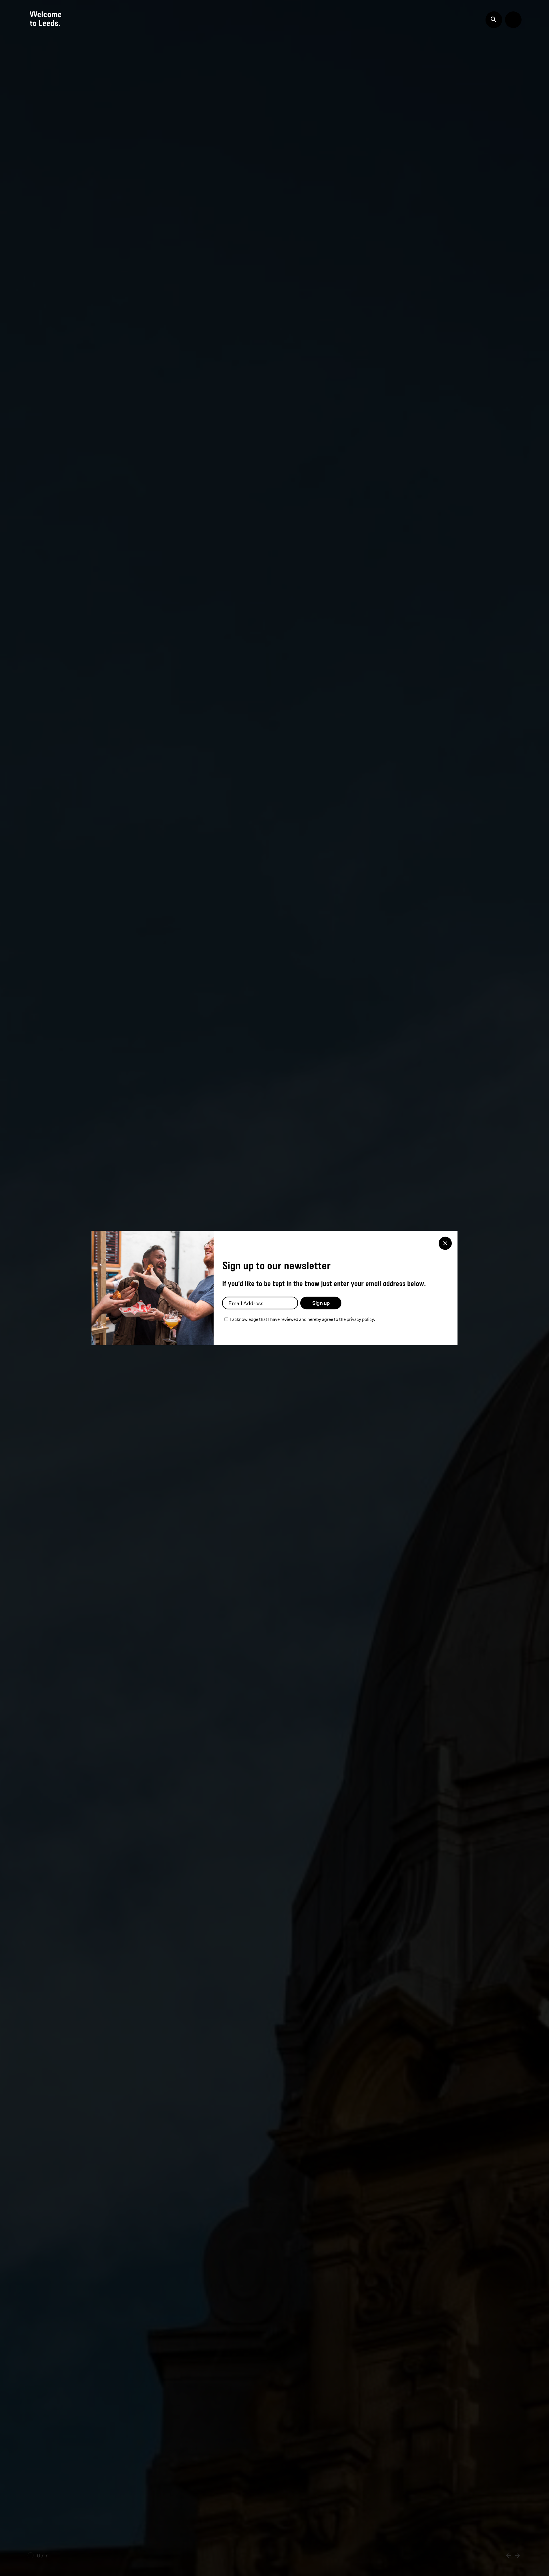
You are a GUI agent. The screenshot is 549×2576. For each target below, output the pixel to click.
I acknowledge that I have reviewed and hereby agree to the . (303, 1319)
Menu (513, 20)
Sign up (321, 1303)
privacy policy (360, 1319)
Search (494, 20)
